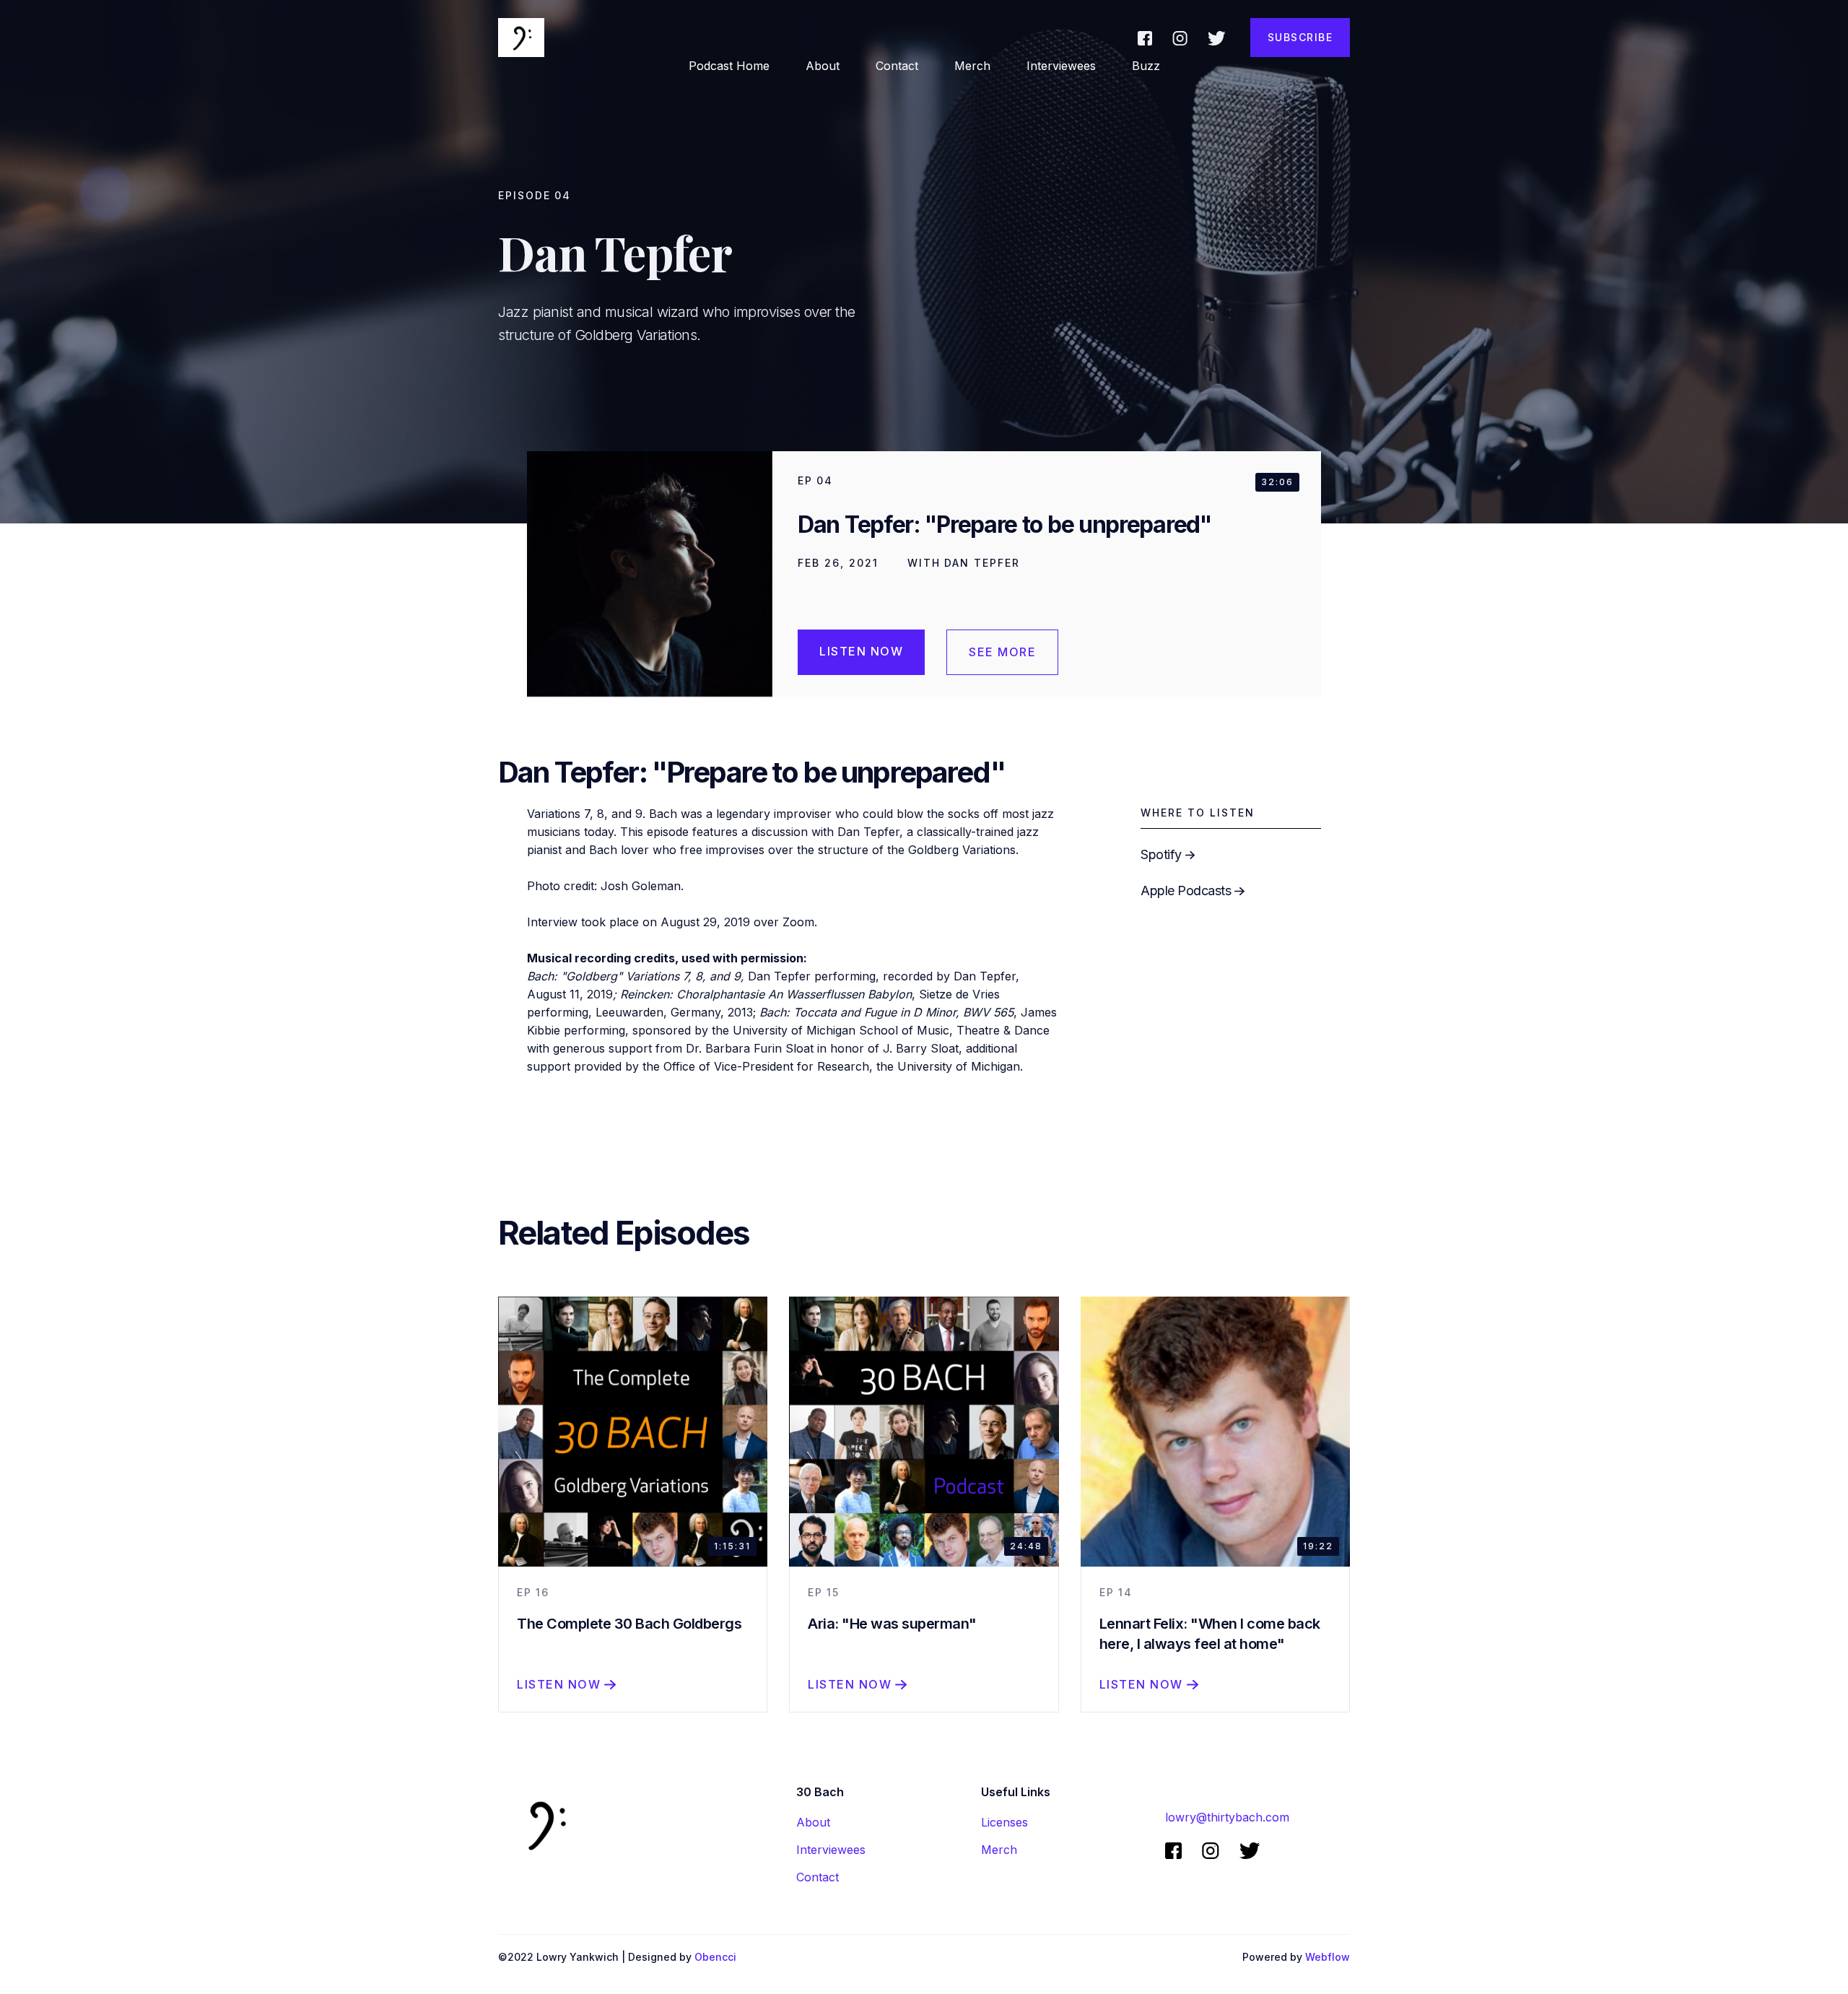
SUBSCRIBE (1300, 37)
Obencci (715, 1957)
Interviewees (1061, 66)
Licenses (1004, 1822)
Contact (897, 66)
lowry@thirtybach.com (1227, 1817)
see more (1002, 652)
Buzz (1146, 66)
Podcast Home (729, 66)
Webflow (1328, 1957)
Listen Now (861, 651)
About (813, 1822)
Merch (972, 66)
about (823, 66)
